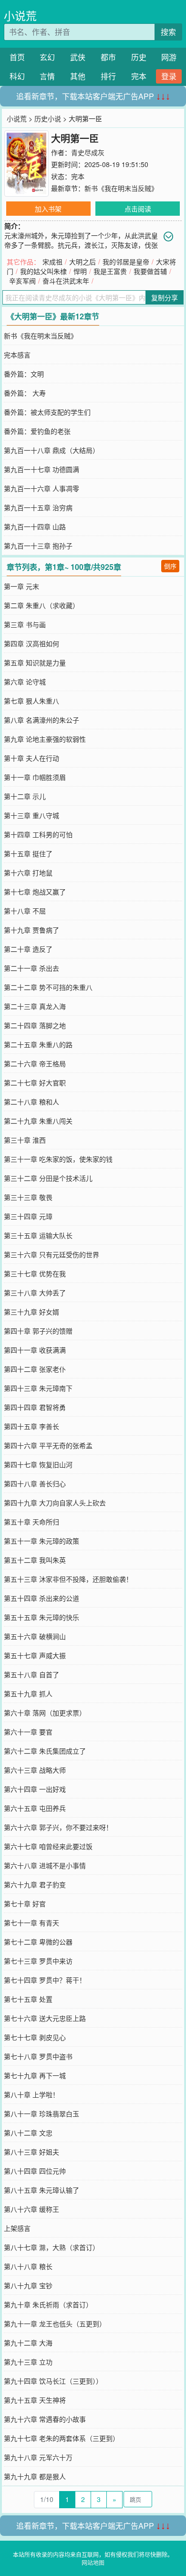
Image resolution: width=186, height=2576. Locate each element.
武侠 (78, 57)
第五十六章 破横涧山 (35, 1636)
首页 (17, 57)
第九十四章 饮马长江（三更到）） (53, 2381)
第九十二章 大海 (28, 2343)
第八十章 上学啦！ (31, 2094)
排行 (108, 76)
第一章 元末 (21, 586)
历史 (139, 57)
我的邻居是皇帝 (126, 262)
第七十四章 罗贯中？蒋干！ (45, 1980)
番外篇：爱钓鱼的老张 (37, 431)
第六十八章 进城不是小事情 (45, 1865)
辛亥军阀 (22, 281)
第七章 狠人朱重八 (31, 701)
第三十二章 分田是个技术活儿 (48, 1178)
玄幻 (47, 57)
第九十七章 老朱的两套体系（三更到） (62, 2438)
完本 (139, 76)
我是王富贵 (110, 271)
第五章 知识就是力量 (35, 662)
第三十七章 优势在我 (35, 1273)
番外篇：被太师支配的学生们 (47, 412)
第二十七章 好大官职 (35, 1083)
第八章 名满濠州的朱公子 (41, 720)
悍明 (80, 271)
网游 (169, 57)
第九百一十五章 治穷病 (38, 507)
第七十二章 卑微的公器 (38, 1942)
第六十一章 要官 (28, 1732)
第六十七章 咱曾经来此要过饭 (48, 1846)
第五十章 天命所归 (31, 1522)
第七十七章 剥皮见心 (35, 2037)
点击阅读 (138, 209)
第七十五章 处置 (28, 1999)
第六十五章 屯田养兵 (35, 1808)
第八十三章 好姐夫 (31, 2152)
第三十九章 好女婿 (31, 1312)
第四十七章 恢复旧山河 (38, 1464)
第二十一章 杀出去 (31, 968)
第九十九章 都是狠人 (35, 2476)
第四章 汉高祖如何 (31, 643)
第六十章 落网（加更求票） (45, 1713)
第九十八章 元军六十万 (38, 2457)
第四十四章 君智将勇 (35, 1407)
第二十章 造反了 (28, 949)
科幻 (17, 76)
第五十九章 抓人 (28, 1693)
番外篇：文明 (24, 374)
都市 (108, 57)
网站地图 (93, 2562)
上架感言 (17, 2228)
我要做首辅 (150, 271)
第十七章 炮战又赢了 (35, 892)
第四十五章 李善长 (31, 1426)
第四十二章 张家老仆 (35, 1369)
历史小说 (48, 118)
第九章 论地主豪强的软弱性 (45, 739)
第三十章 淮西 (25, 1140)
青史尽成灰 (88, 152)
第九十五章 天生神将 (35, 2400)
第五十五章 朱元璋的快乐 (41, 1617)
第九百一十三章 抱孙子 (38, 546)
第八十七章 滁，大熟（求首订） (52, 2247)
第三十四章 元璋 (28, 1216)
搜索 (168, 32)
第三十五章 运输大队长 (38, 1235)
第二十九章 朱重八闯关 (38, 1121)
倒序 (170, 566)
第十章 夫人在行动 (31, 758)
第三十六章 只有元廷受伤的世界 (52, 1254)
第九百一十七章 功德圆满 (41, 469)
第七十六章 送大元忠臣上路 (45, 2018)
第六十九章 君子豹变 (35, 1884)
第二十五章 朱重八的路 (38, 1044)
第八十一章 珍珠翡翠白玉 (41, 2113)
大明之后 (83, 262)
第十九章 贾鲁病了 (31, 930)
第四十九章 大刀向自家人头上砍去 (55, 1503)
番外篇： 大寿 (25, 393)
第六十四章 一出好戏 (35, 1789)
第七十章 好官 (25, 1903)
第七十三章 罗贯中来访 (38, 1961)
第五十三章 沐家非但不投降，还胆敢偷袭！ (68, 1579)
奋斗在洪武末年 (66, 281)
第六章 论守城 (25, 682)
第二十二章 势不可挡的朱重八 (48, 987)
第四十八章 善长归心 (35, 1483)
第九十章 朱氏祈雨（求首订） (48, 2304)
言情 (47, 76)
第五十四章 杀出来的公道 (41, 1598)
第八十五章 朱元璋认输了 (41, 2190)
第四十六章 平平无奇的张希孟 (48, 1445)
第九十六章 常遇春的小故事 (45, 2419)
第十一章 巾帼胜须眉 (35, 777)
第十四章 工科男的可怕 (38, 834)
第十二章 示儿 (25, 796)
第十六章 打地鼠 (28, 873)
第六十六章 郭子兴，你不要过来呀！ (58, 1827)
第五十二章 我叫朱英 (35, 1560)
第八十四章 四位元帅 (35, 2171)
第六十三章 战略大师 (35, 1770)
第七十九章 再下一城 (35, 2075)
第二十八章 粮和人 (31, 1102)
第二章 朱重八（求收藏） (41, 605)
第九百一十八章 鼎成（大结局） (52, 450)
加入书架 (48, 209)
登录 (169, 76)
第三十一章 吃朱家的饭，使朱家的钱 (58, 1159)
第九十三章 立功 (28, 2362)
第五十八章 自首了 (31, 1674)
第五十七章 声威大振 (35, 1655)
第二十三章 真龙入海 (35, 1006)
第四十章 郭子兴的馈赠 (38, 1331)
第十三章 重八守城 (31, 815)
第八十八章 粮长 (28, 2266)
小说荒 (20, 16)
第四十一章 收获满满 (35, 1350)
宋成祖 (52, 262)
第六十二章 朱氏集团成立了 (45, 1751)
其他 (78, 76)
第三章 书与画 (25, 624)
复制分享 (165, 297)
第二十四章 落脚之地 (35, 1025)
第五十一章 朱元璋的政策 (41, 1541)
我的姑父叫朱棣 (43, 271)
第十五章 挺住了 (28, 853)
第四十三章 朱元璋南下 (38, 1388)
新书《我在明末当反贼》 (121, 188)
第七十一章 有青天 (31, 1923)
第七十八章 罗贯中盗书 (38, 2056)
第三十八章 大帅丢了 (35, 1293)
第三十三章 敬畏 (28, 1197)
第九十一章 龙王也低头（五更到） (55, 2324)
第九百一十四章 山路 (35, 526)
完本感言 (17, 355)
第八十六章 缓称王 (31, 2209)
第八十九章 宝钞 (28, 2285)
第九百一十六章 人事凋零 (41, 488)
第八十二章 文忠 (28, 2133)
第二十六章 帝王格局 (35, 1063)
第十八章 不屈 (25, 911)
